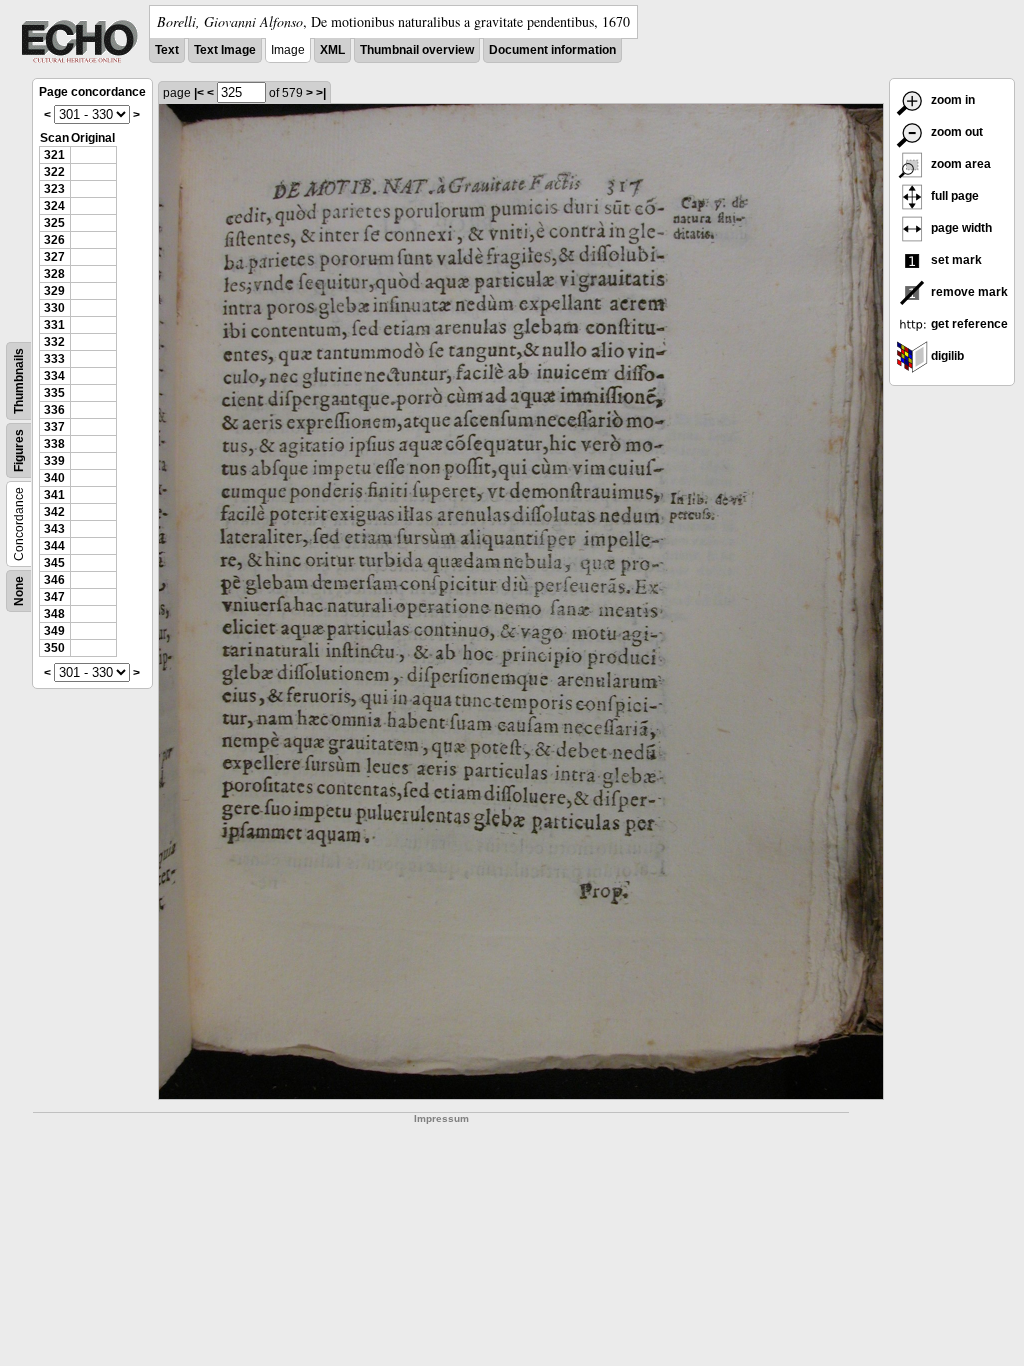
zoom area (959, 164)
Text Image (225, 50)
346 (54, 580)
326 (54, 240)
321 (54, 155)
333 (54, 359)
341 (54, 495)
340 (54, 478)
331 (54, 325)
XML (332, 50)
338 (54, 444)
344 (54, 546)
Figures (19, 450)
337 (54, 427)
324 (54, 206)
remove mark (968, 292)
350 (54, 648)
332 (54, 342)
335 (54, 393)
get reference (968, 324)
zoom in (951, 100)
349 (54, 631)
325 (54, 223)
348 (54, 614)
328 (54, 274)
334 (54, 376)
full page (953, 196)
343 (54, 529)
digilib (946, 356)
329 (54, 291)
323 (54, 189)
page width (960, 228)
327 (54, 257)
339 (54, 461)
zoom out (955, 132)
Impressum (441, 1118)
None (19, 591)
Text (167, 50)
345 (54, 563)
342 (54, 512)
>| (321, 93)
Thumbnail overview (417, 50)
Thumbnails (19, 381)
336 (54, 410)
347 (54, 597)
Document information (552, 50)
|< (199, 93)
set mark (955, 260)
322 (54, 172)
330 (54, 308)
